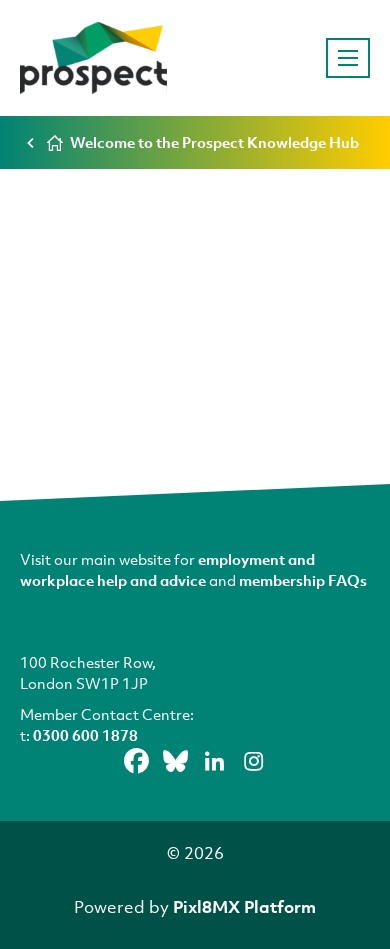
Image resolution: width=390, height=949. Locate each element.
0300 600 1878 (85, 735)
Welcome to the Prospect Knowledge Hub (214, 142)
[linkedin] (215, 761)
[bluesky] (176, 761)
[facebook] (137, 761)
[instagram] (254, 761)
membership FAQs (303, 580)
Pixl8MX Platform (244, 906)
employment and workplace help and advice (167, 569)
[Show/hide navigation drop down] (348, 58)
